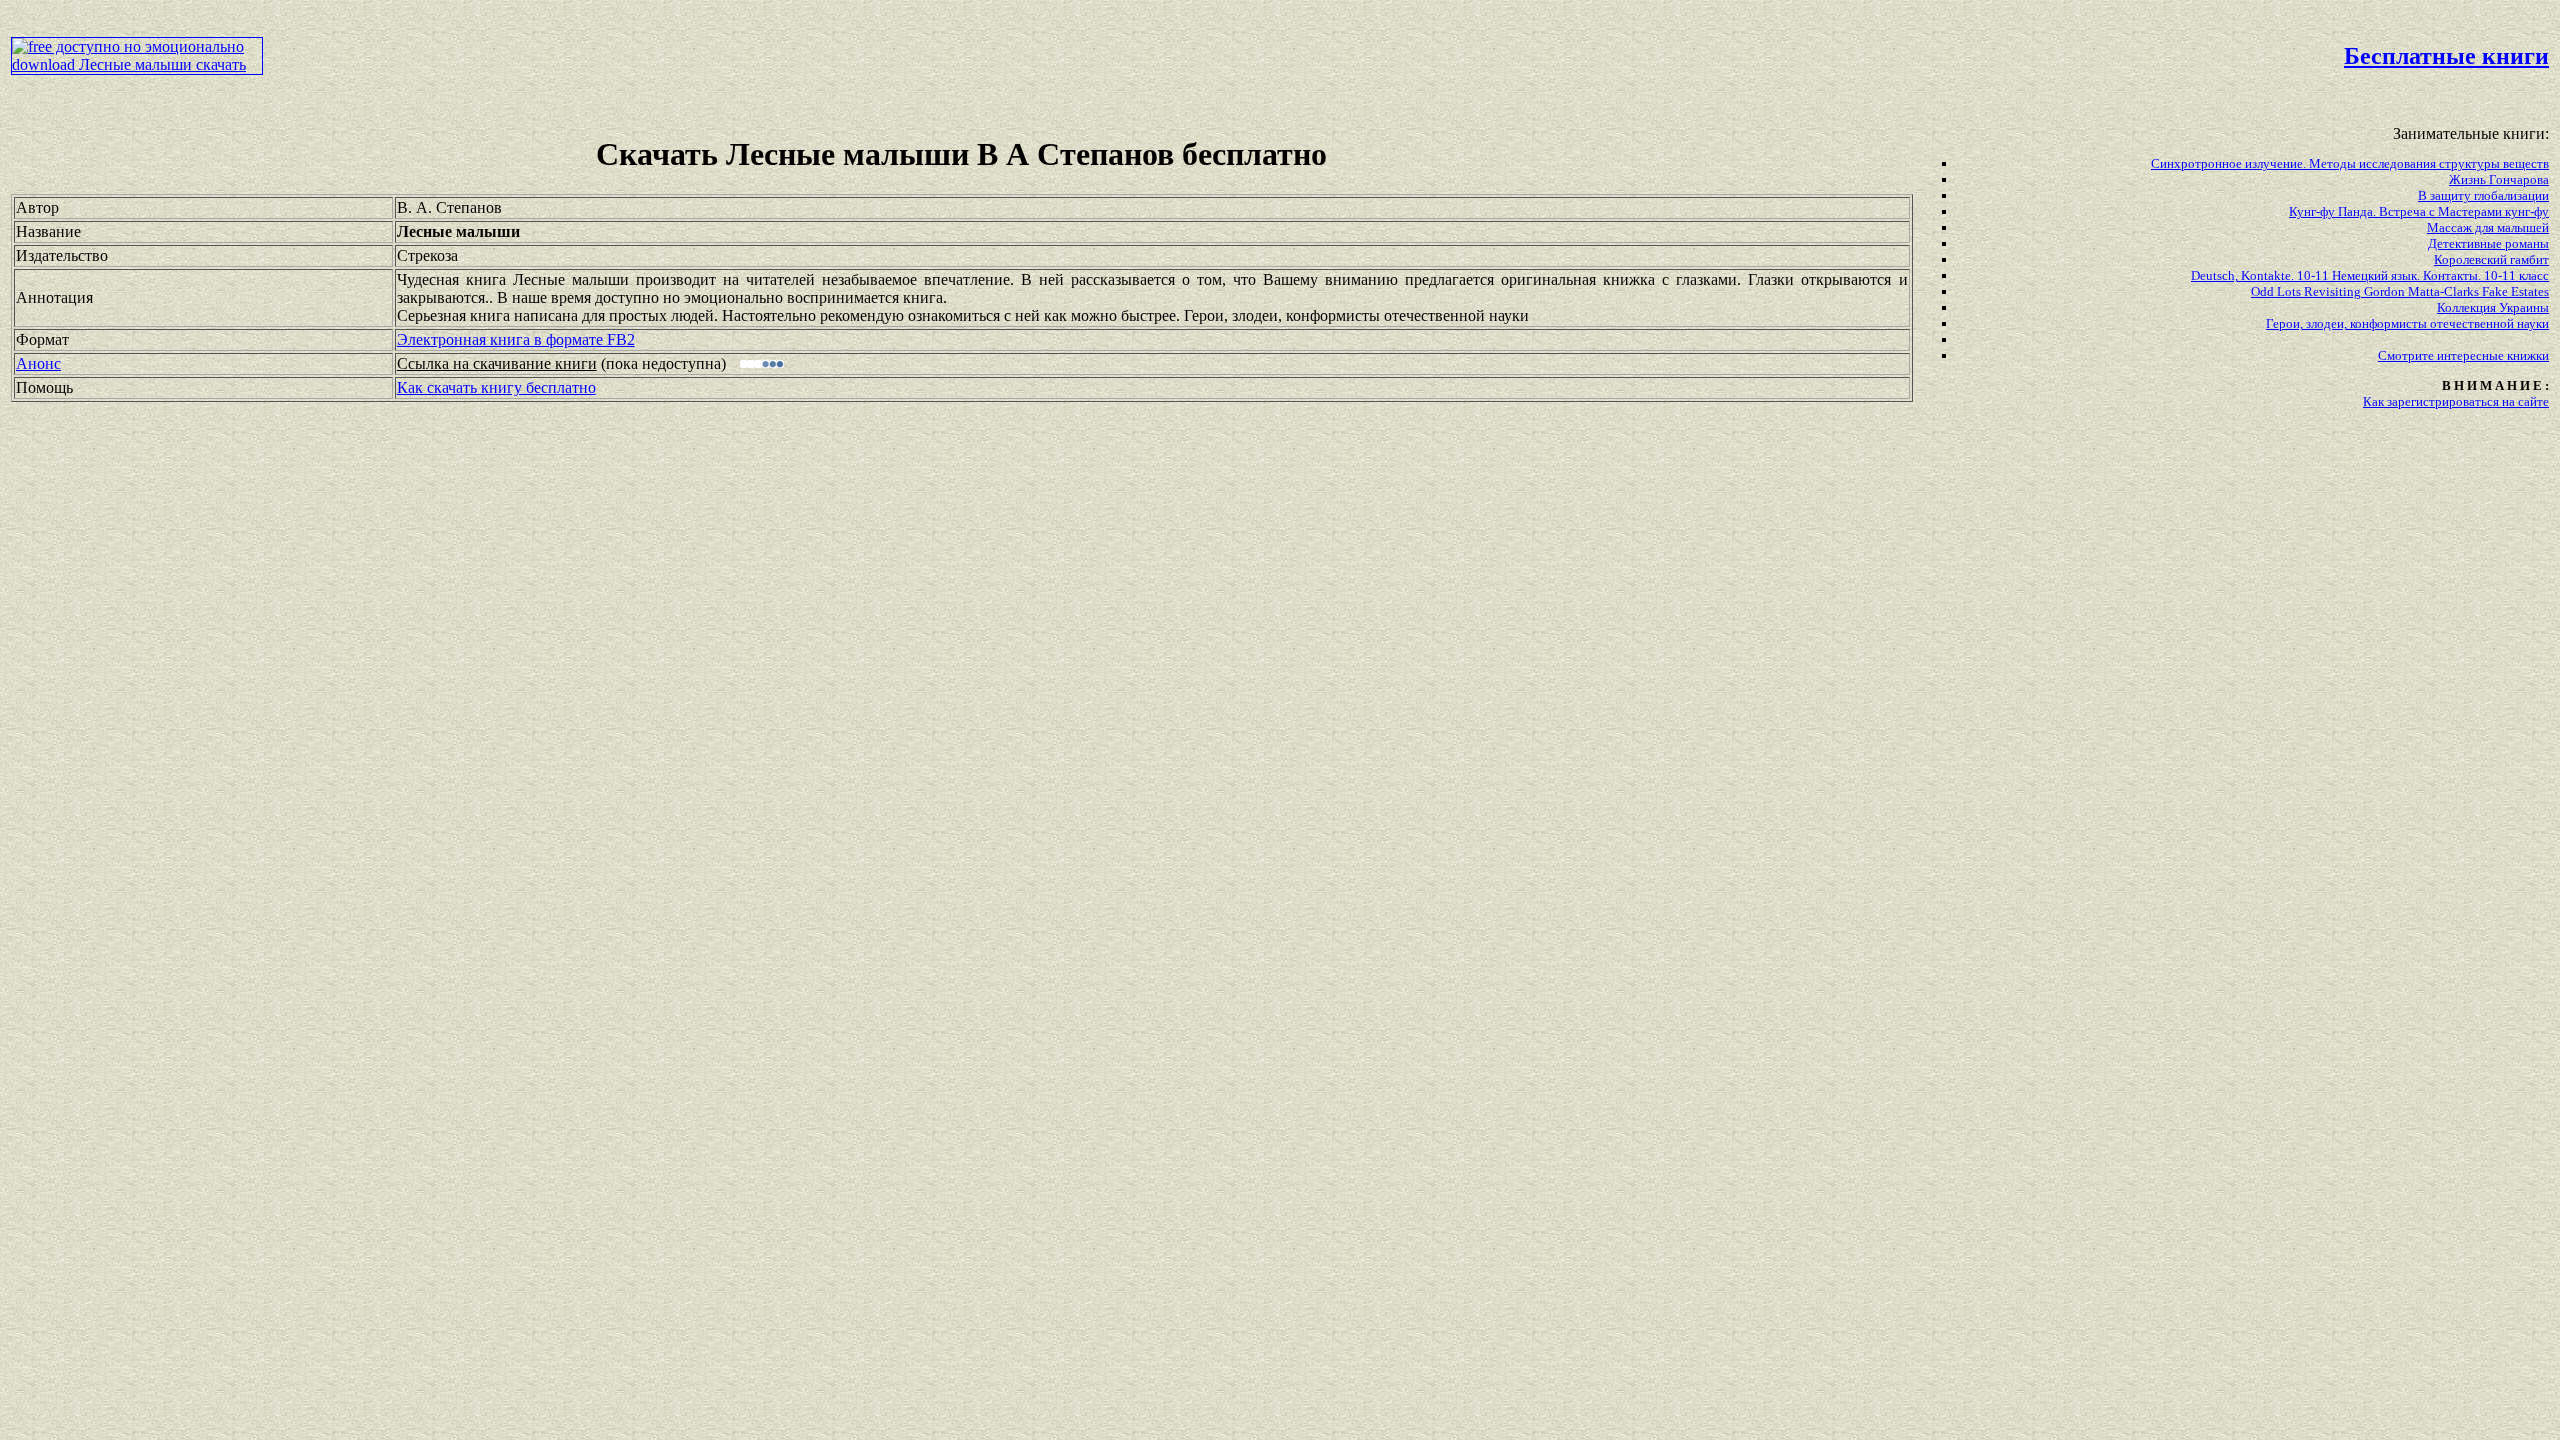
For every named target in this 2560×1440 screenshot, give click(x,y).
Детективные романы (2488, 243)
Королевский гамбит (2491, 259)
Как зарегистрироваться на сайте (2456, 401)
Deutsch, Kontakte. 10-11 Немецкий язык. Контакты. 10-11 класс (2370, 275)
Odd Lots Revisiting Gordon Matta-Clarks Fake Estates (2400, 291)
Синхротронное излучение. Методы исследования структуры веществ (2350, 163)
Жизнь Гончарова (2499, 179)
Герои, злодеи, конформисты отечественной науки (2407, 323)
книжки (2528, 355)
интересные (2472, 355)
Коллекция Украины (2493, 307)
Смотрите (2407, 355)
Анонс (38, 363)
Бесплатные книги (2446, 56)
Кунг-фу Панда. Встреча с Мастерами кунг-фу (2419, 211)
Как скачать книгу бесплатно (496, 387)
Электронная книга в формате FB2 (516, 339)
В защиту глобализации (2483, 195)
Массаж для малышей (2488, 227)
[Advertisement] (1090, 56)
